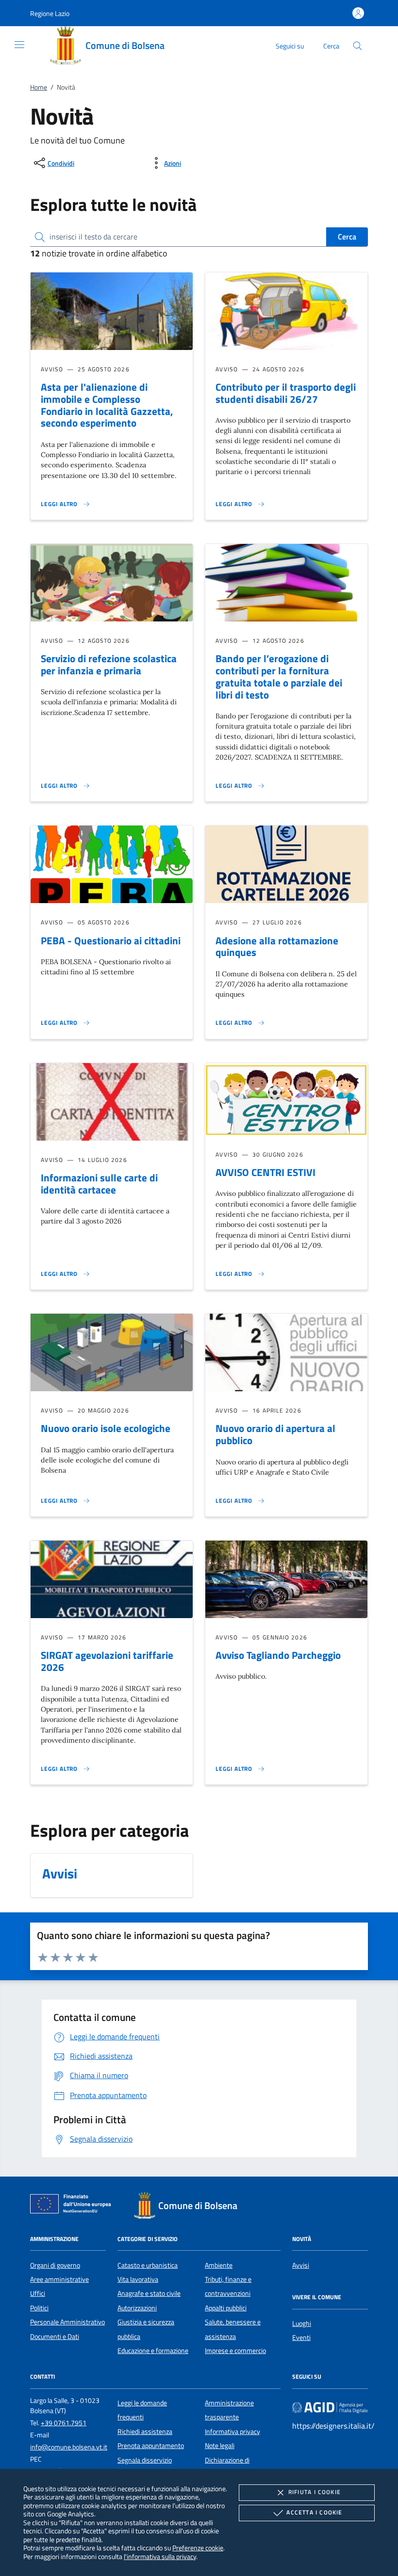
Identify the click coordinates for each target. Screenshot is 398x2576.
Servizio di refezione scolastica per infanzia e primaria (109, 664)
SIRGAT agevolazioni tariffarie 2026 (107, 1661)
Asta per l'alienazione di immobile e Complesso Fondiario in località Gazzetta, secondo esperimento (107, 405)
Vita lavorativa (138, 2279)
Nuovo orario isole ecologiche (106, 1428)
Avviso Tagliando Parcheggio (278, 1655)
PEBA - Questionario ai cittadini (111, 940)
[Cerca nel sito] (357, 46)
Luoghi (302, 2323)
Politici (39, 2308)
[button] (50, 13)
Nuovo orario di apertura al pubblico (275, 1434)
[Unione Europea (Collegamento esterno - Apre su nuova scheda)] (73, 2206)
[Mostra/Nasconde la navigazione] (19, 45)
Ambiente (219, 2265)
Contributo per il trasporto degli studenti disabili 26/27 (286, 393)
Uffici (38, 2293)
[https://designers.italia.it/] (330, 2407)
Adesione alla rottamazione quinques (277, 946)
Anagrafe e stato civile (149, 2293)
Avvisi (301, 2265)
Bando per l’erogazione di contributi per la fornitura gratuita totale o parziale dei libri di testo (279, 676)
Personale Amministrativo (67, 2322)
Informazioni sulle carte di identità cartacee (99, 1184)
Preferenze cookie (198, 2548)
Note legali (220, 2446)
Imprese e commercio (235, 2351)
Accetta (314, 2512)
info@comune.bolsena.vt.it (69, 2447)
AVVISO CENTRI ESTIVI (265, 1172)
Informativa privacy (232, 2432)
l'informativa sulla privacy (160, 2556)
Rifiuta (315, 2492)
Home (39, 87)
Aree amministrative (59, 2279)
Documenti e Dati (55, 2337)
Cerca (347, 237)
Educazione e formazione (153, 2351)
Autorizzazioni (137, 2308)
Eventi (301, 2337)
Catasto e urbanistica (148, 2265)
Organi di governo (55, 2265)
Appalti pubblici (226, 2308)
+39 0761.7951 (64, 2423)
